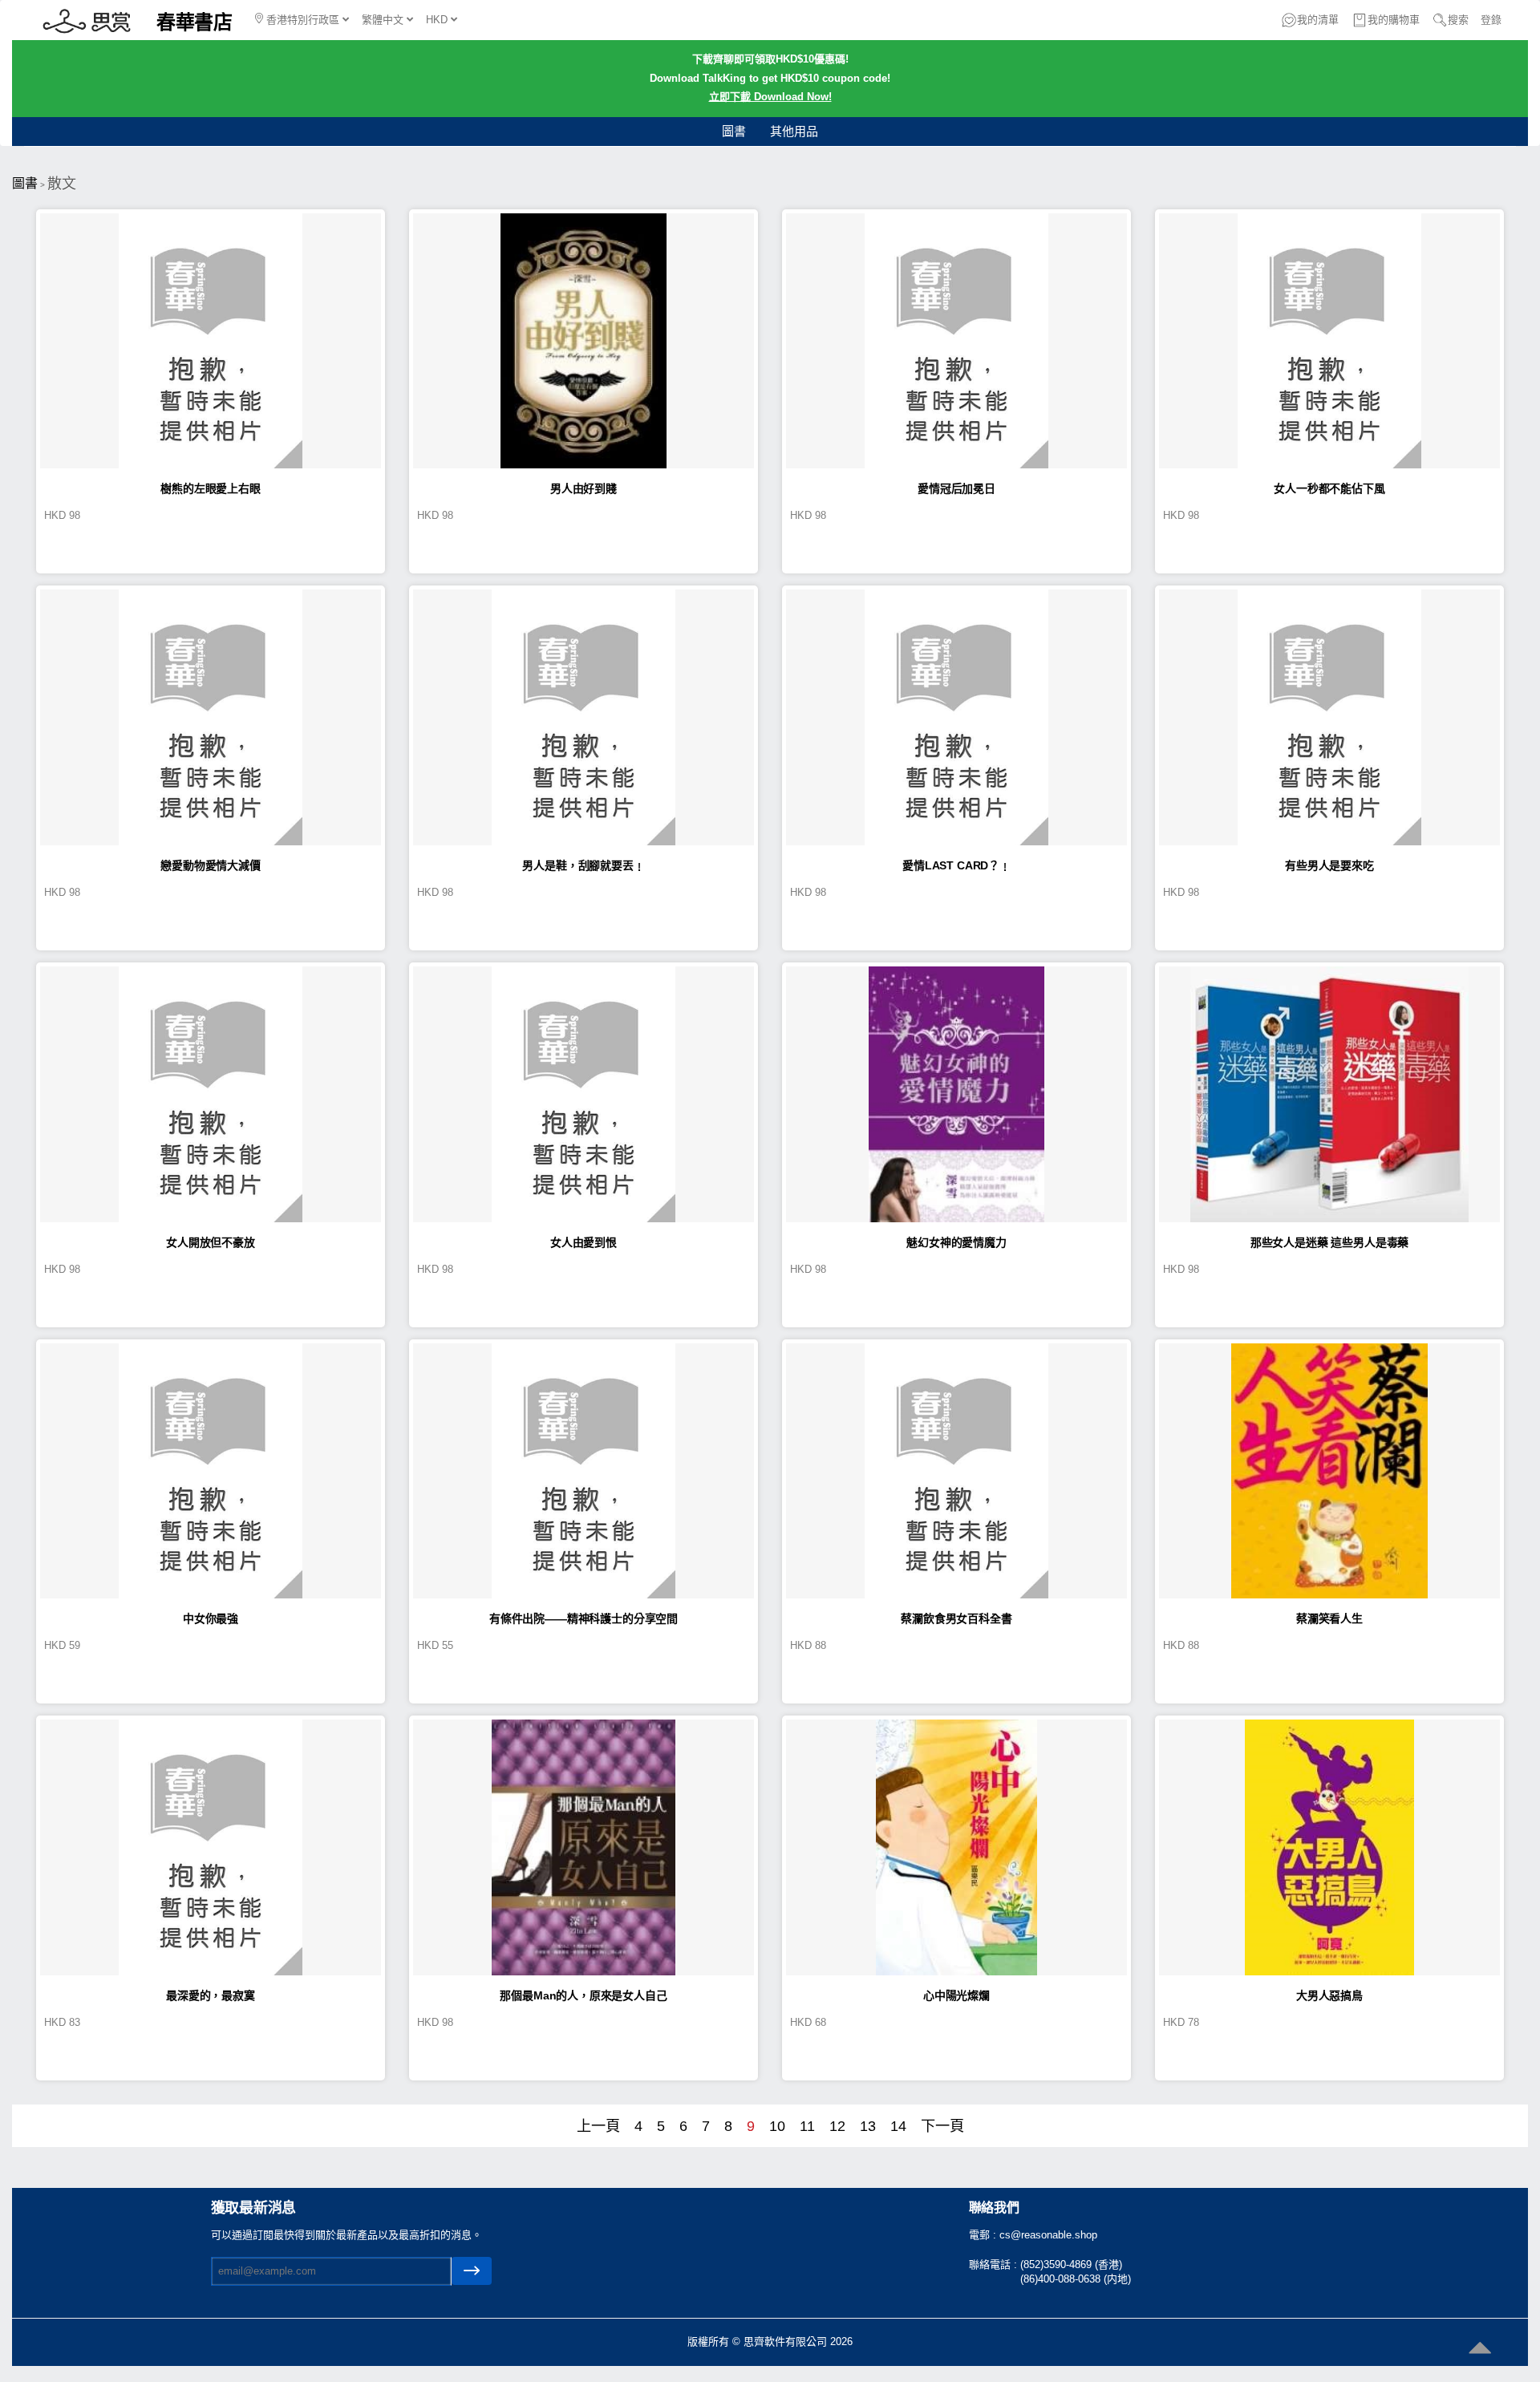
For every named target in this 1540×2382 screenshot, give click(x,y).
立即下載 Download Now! (770, 97)
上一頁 (598, 2126)
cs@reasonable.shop (1048, 2235)
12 (837, 2126)
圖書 (734, 131)
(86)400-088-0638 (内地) (1076, 2279)
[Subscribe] (472, 2271)
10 (777, 2126)
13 (868, 2126)
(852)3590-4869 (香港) (1071, 2265)
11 (807, 2126)
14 (898, 2126)
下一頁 (942, 2126)
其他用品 (794, 131)
